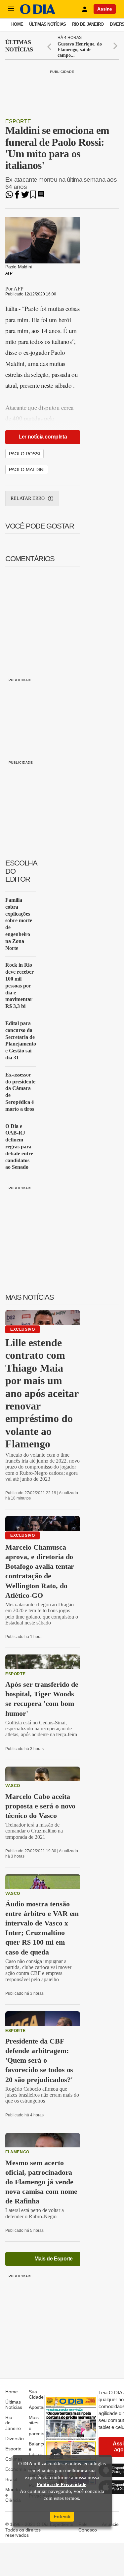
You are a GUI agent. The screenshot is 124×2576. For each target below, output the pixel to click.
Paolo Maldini (27, 470)
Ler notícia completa (43, 437)
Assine (105, 9)
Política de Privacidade (62, 2484)
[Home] (38, 12)
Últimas (19, 46)
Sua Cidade (36, 2394)
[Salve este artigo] (33, 197)
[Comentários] (41, 197)
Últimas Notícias (47, 24)
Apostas (37, 2407)
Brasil (11, 2479)
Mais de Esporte (54, 2259)
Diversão (15, 2439)
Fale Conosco (88, 2527)
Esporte (18, 121)
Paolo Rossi (24, 454)
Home (17, 24)
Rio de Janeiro (88, 24)
